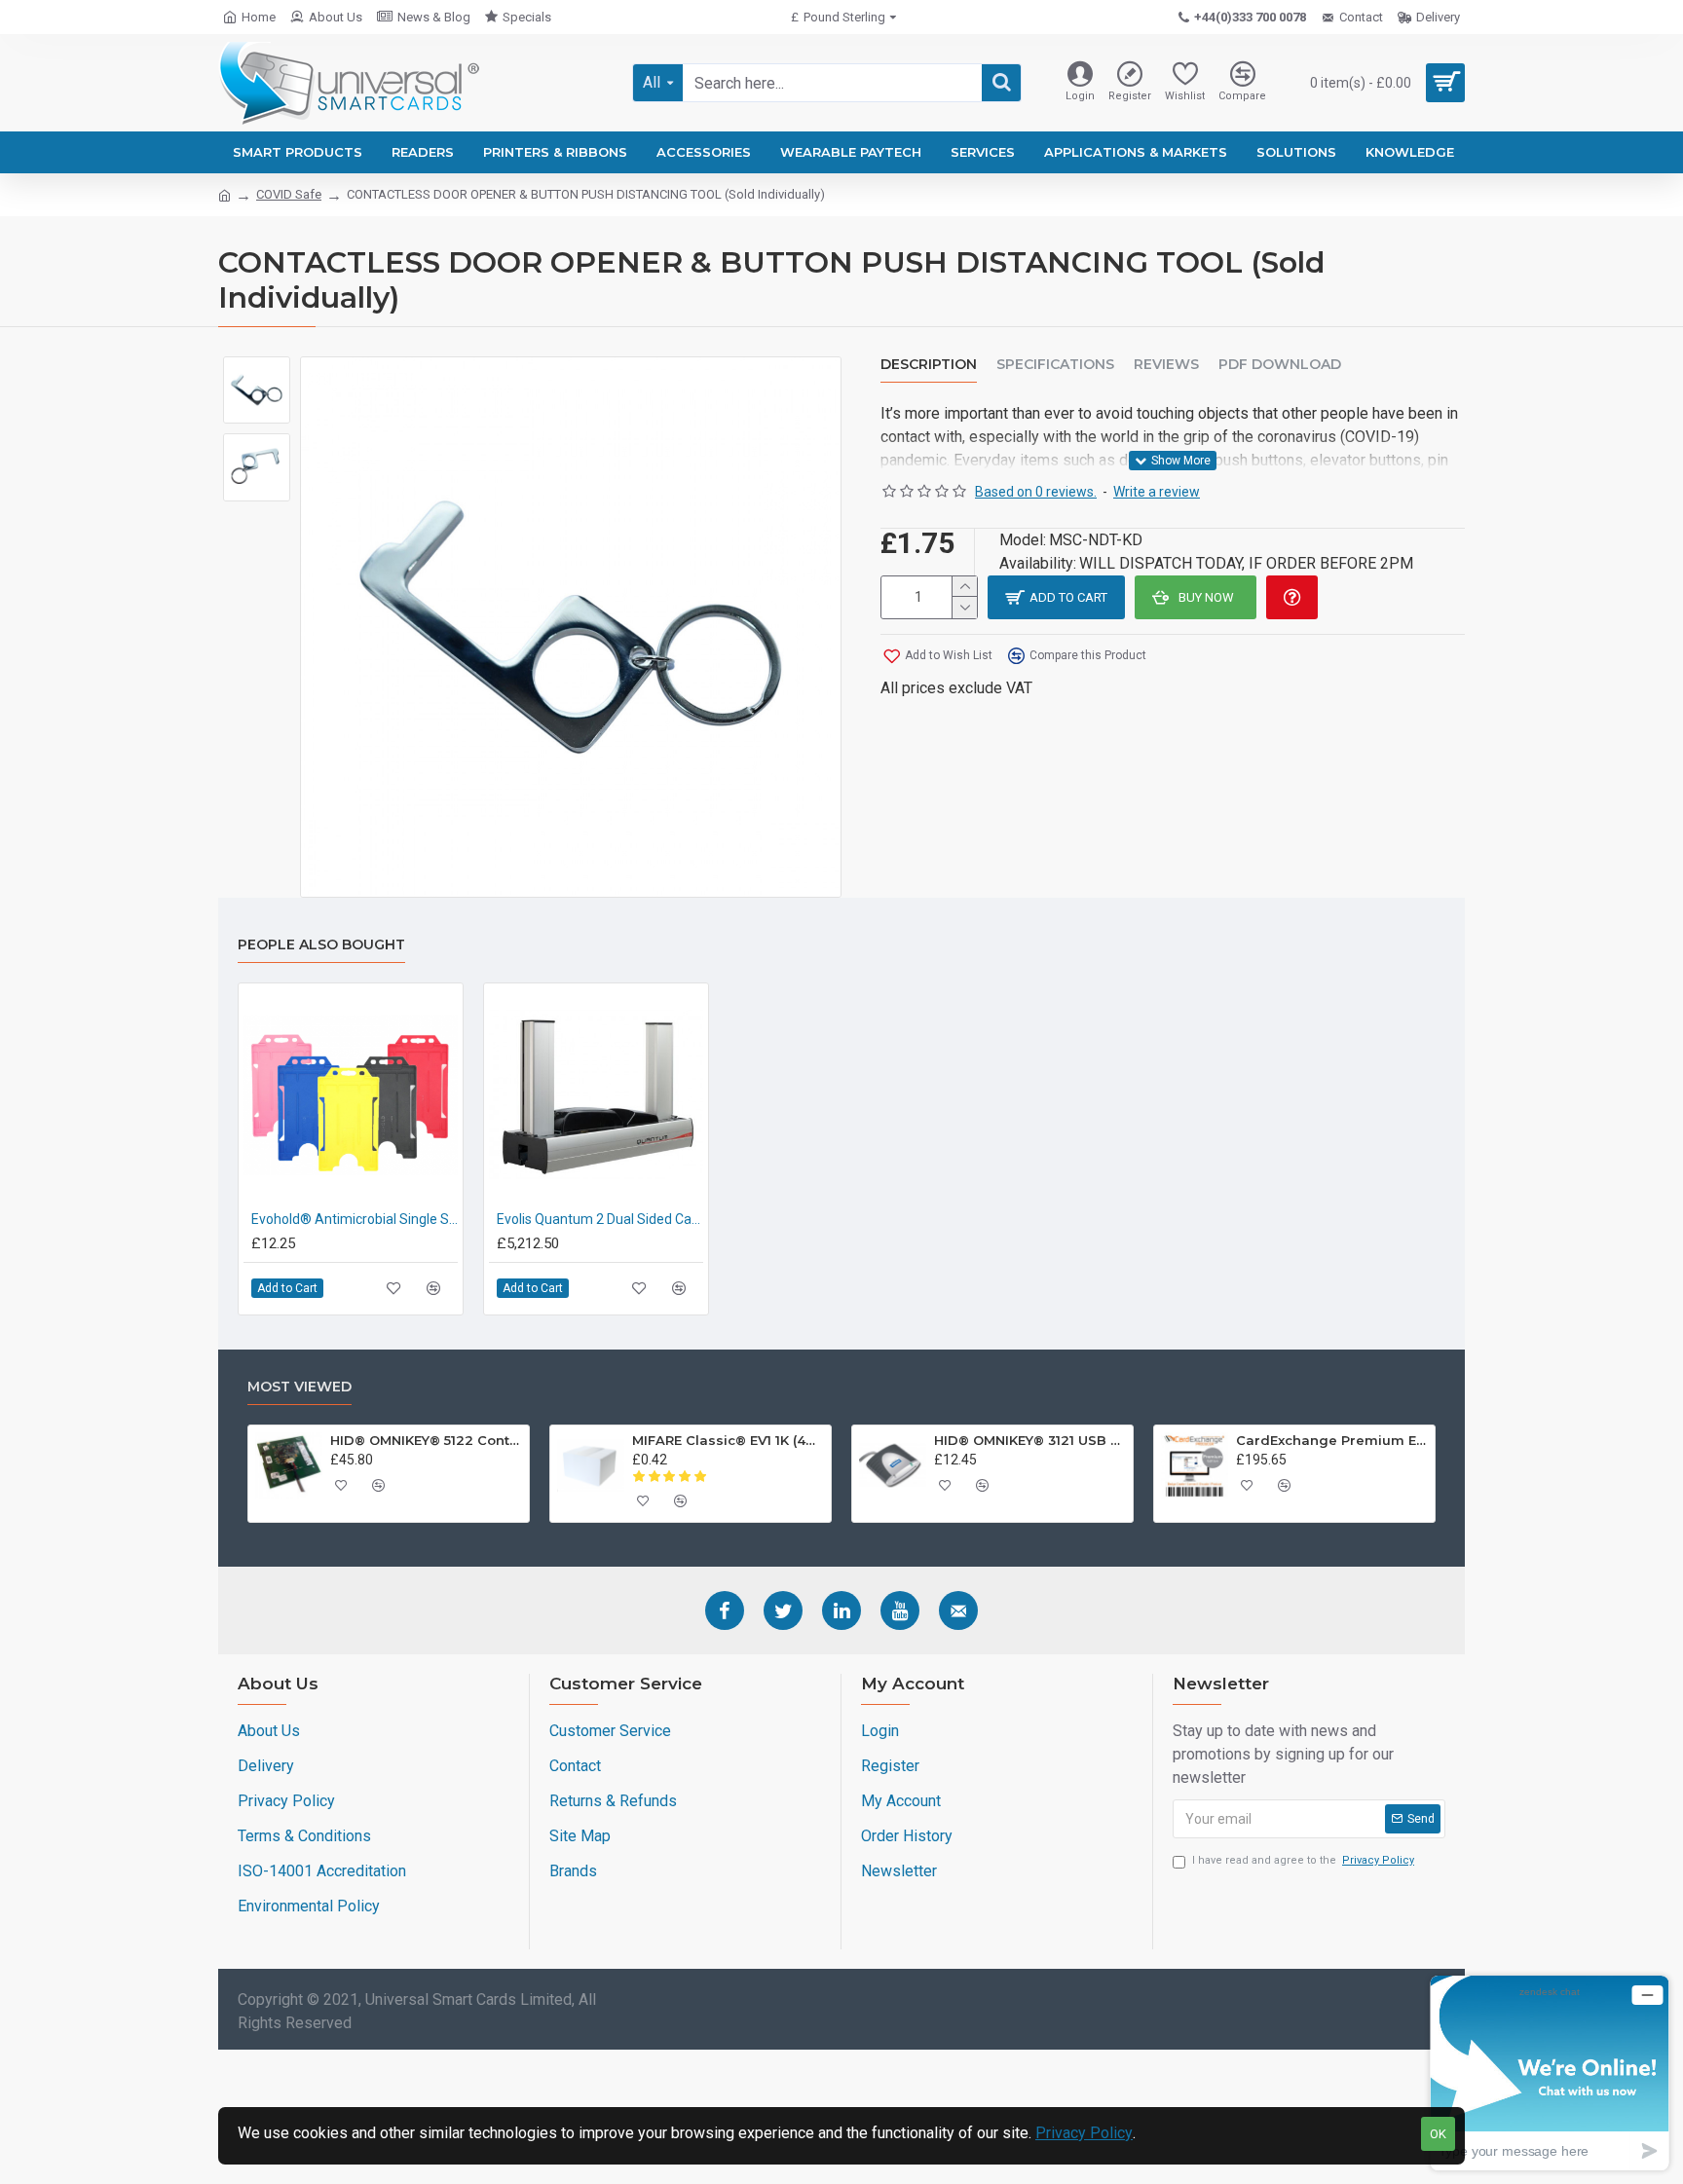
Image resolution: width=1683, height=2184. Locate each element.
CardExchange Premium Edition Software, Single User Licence (1332, 1440)
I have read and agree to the (1303, 1860)
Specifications (1055, 365)
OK (1438, 2134)
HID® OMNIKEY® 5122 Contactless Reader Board (427, 1440)
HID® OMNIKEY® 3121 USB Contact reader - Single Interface (1030, 1440)
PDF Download (1280, 365)
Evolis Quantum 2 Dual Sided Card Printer (600, 1219)
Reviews (1166, 365)
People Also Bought (321, 945)
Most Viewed (299, 1387)
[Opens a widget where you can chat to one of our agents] (1550, 2073)
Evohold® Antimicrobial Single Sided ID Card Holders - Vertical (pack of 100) (355, 1219)
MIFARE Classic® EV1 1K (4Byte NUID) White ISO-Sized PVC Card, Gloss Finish (729, 1440)
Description (929, 365)
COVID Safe (289, 194)
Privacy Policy (1084, 2133)
